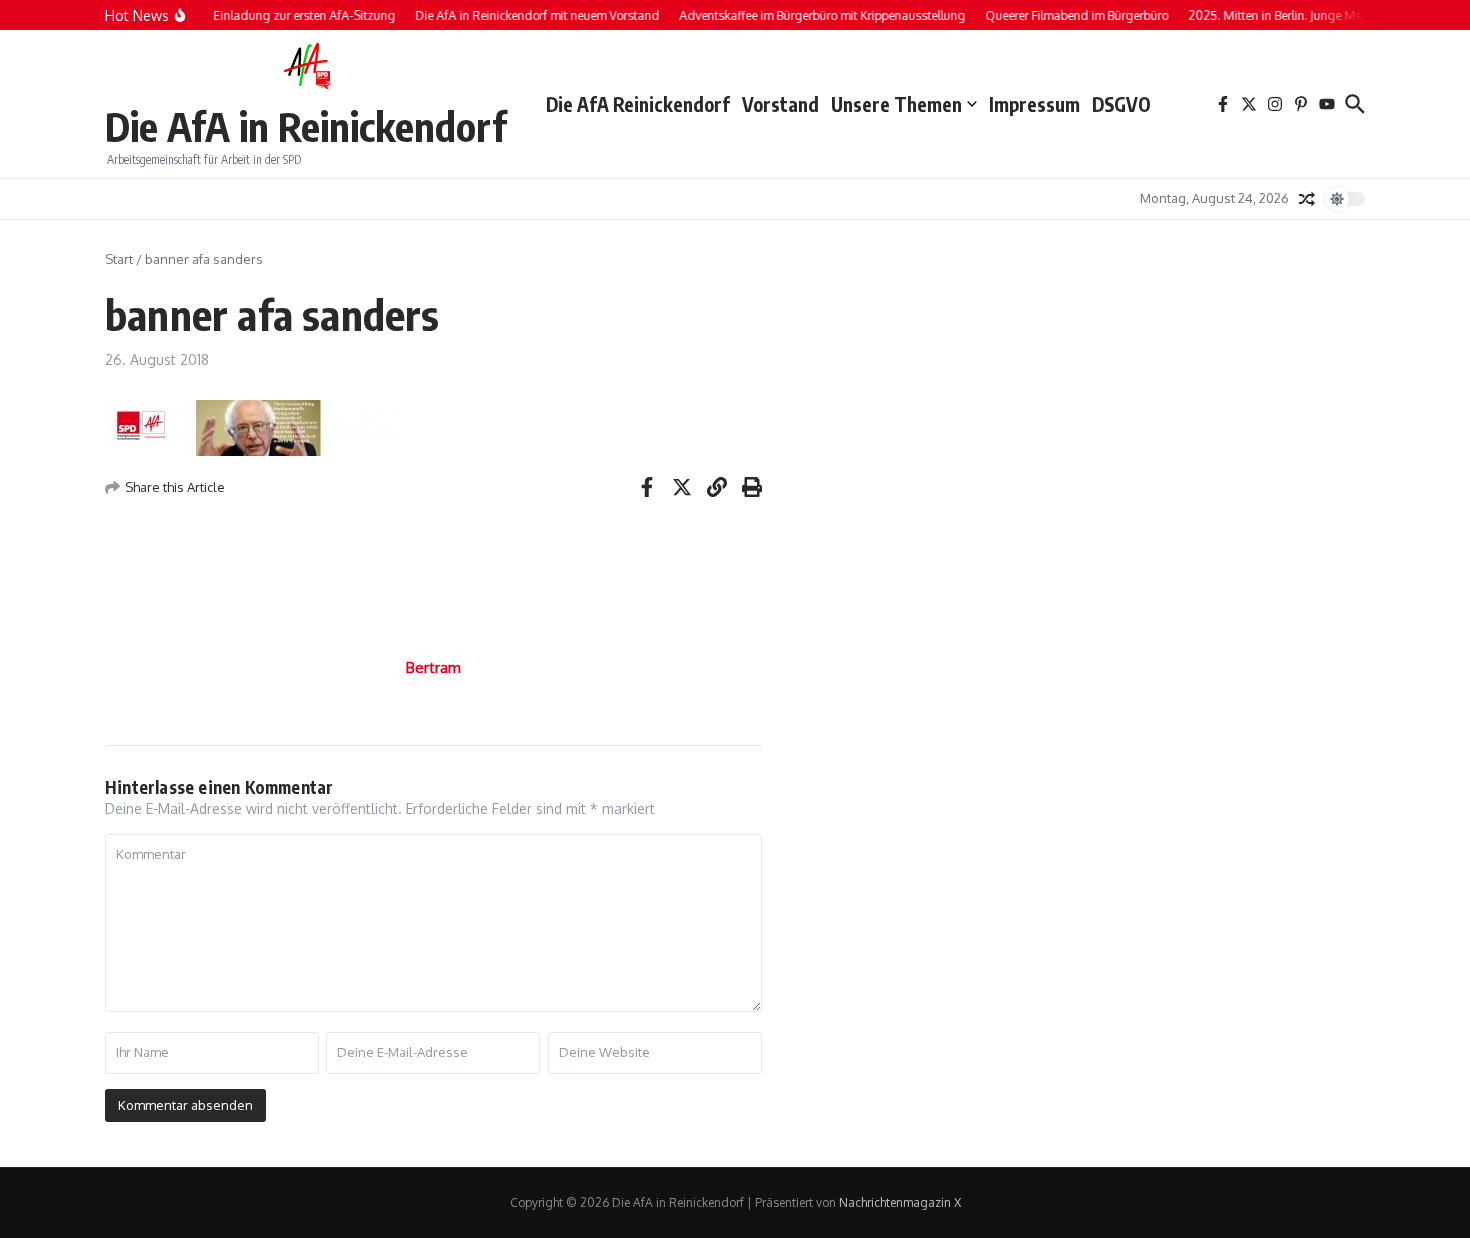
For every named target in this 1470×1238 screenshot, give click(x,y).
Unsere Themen (896, 104)
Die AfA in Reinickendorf (305, 126)
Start (119, 259)
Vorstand (780, 104)
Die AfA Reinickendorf (638, 104)
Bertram (433, 667)
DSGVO (1121, 104)
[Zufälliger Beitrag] (1307, 199)
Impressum (1034, 104)
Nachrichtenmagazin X (900, 1202)
